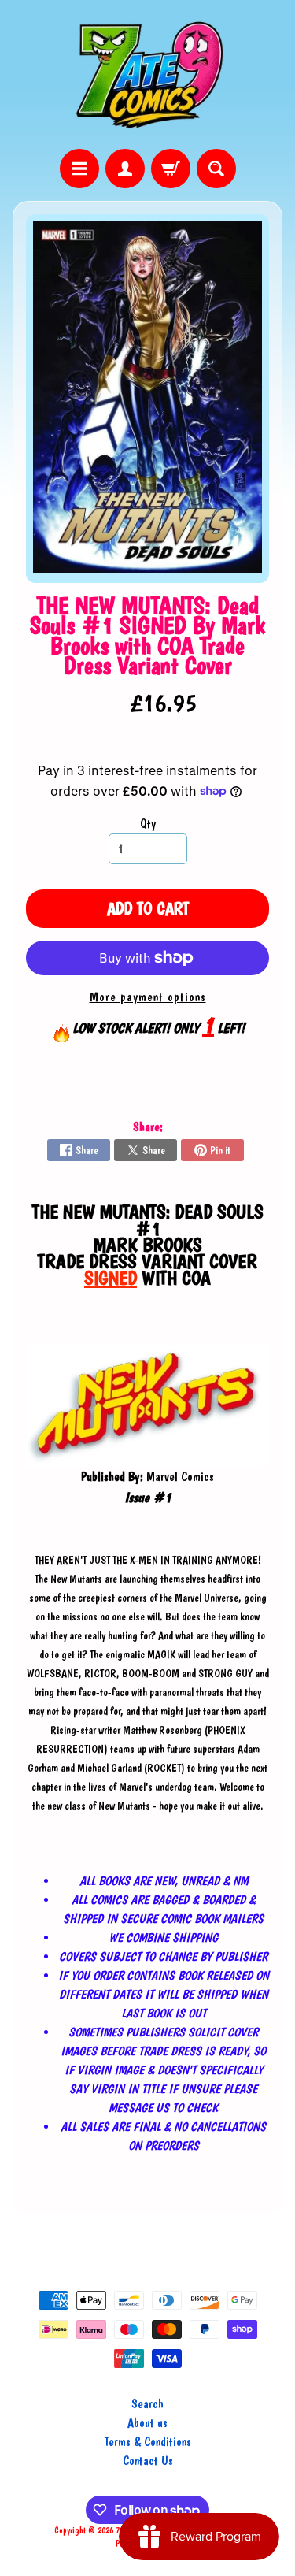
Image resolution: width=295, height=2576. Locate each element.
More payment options (148, 997)
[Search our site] (216, 169)
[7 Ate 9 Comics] (148, 74)
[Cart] (171, 169)
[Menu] (79, 169)
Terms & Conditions (148, 2442)
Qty (148, 824)
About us (147, 2423)
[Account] (125, 169)
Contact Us (148, 2461)
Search (147, 2404)
